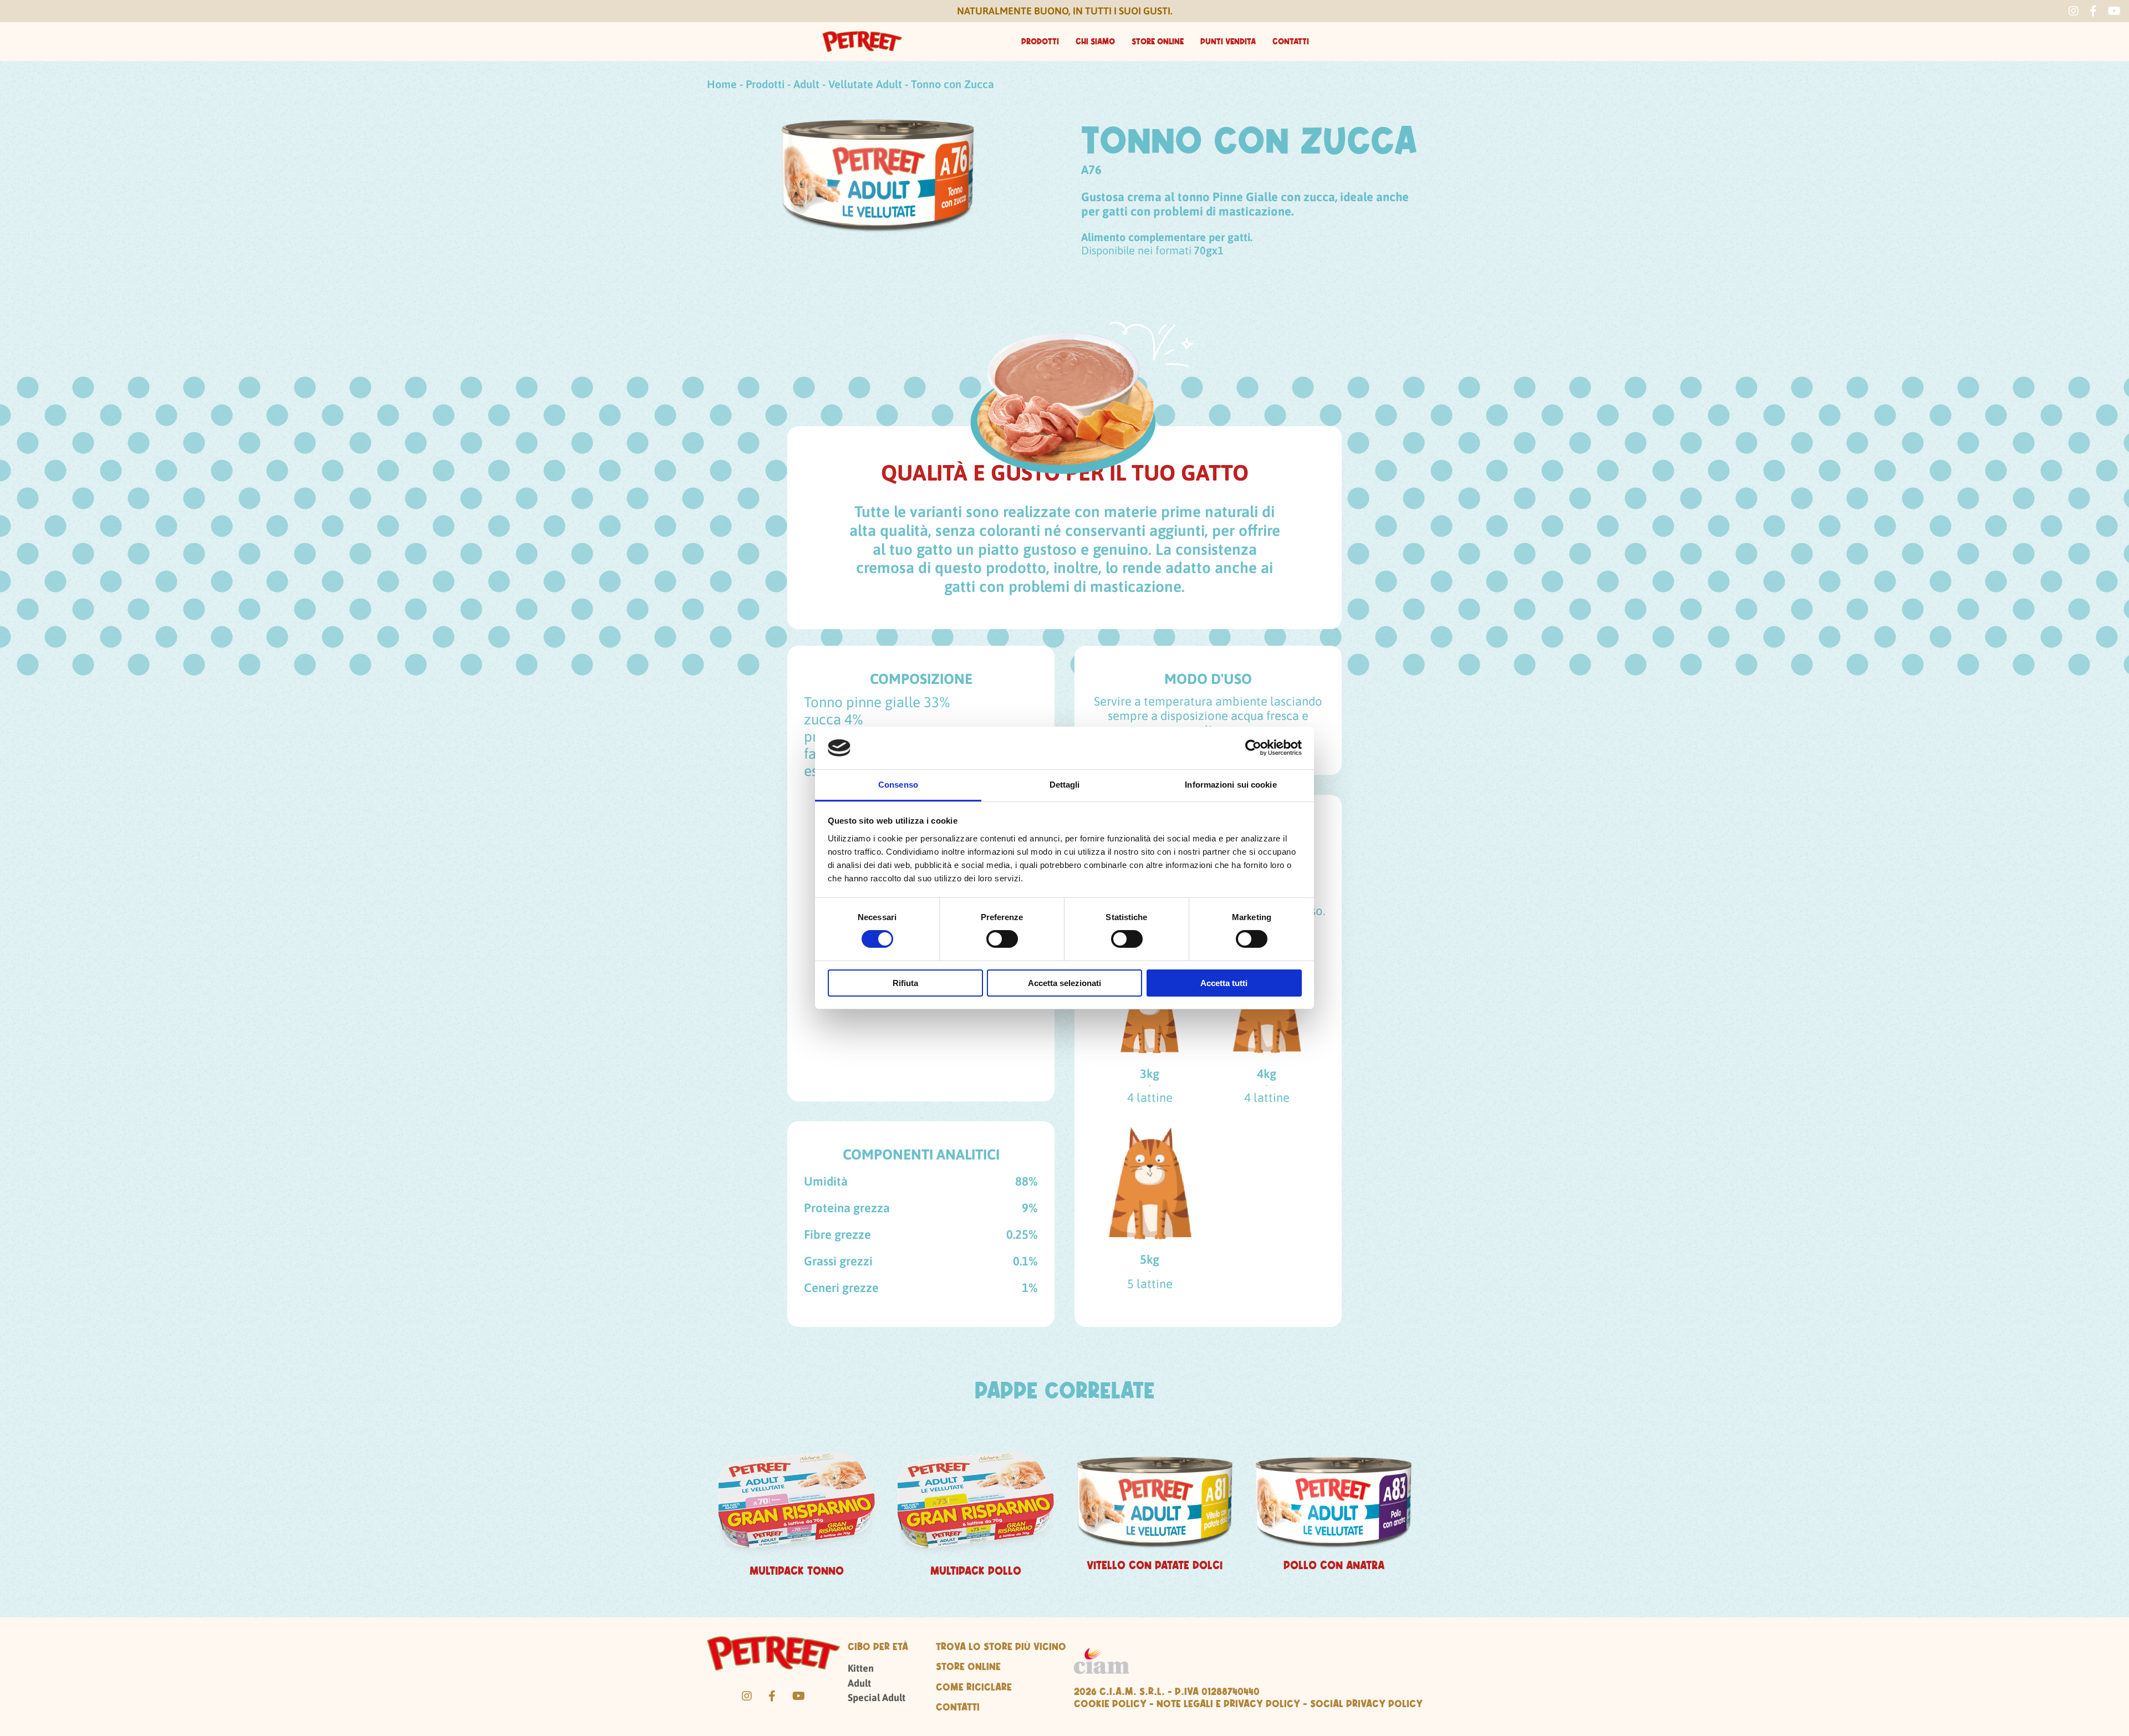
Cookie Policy (1110, 1703)
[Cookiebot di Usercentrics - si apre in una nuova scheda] (1253, 748)
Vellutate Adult (865, 84)
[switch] (1002, 939)
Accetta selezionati (1064, 983)
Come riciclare (974, 1687)
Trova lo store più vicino (1001, 1646)
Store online (1158, 42)
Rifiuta (905, 983)
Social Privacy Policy (1366, 1703)
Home (722, 84)
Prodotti (1040, 42)
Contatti (1291, 42)
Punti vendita (1228, 42)
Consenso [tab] (898, 785)
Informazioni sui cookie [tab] (1231, 785)
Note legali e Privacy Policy (1228, 1703)
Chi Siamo (1095, 42)
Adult (806, 84)
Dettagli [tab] (1065, 785)
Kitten (861, 1668)
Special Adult (877, 1697)
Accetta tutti (1224, 983)
